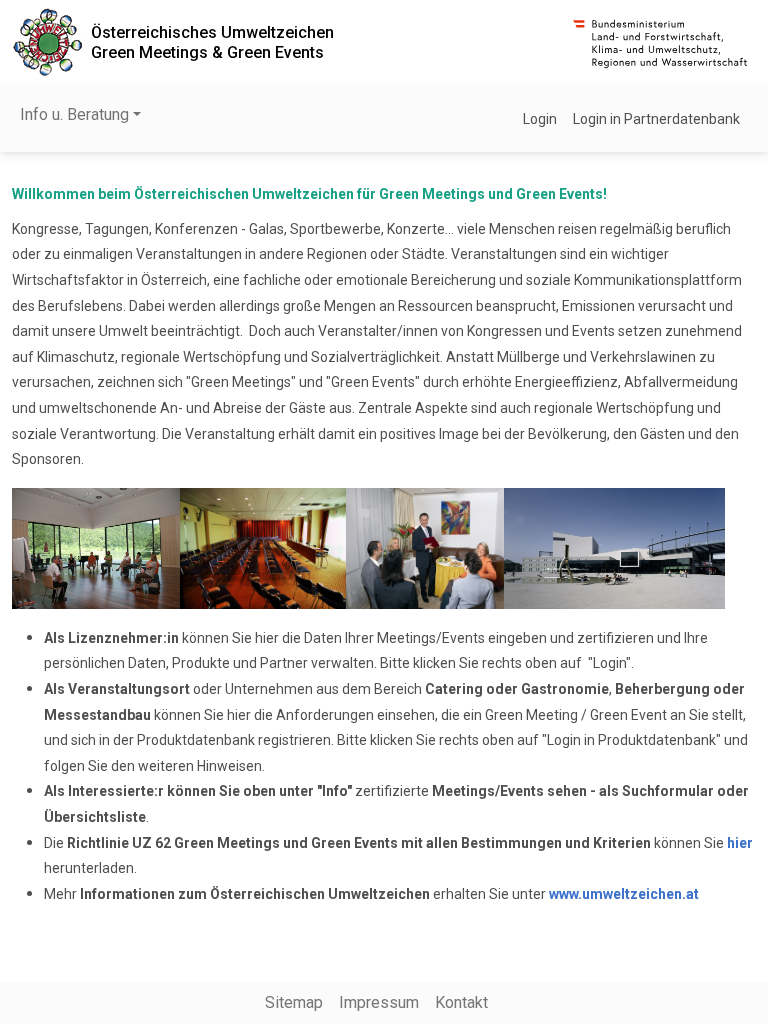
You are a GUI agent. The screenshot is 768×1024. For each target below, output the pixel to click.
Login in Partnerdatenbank (656, 119)
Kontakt (461, 1002)
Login (540, 119)
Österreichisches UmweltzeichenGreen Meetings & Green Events (212, 42)
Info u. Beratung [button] (74, 114)
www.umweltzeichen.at (624, 894)
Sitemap (294, 1002)
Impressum (379, 1002)
